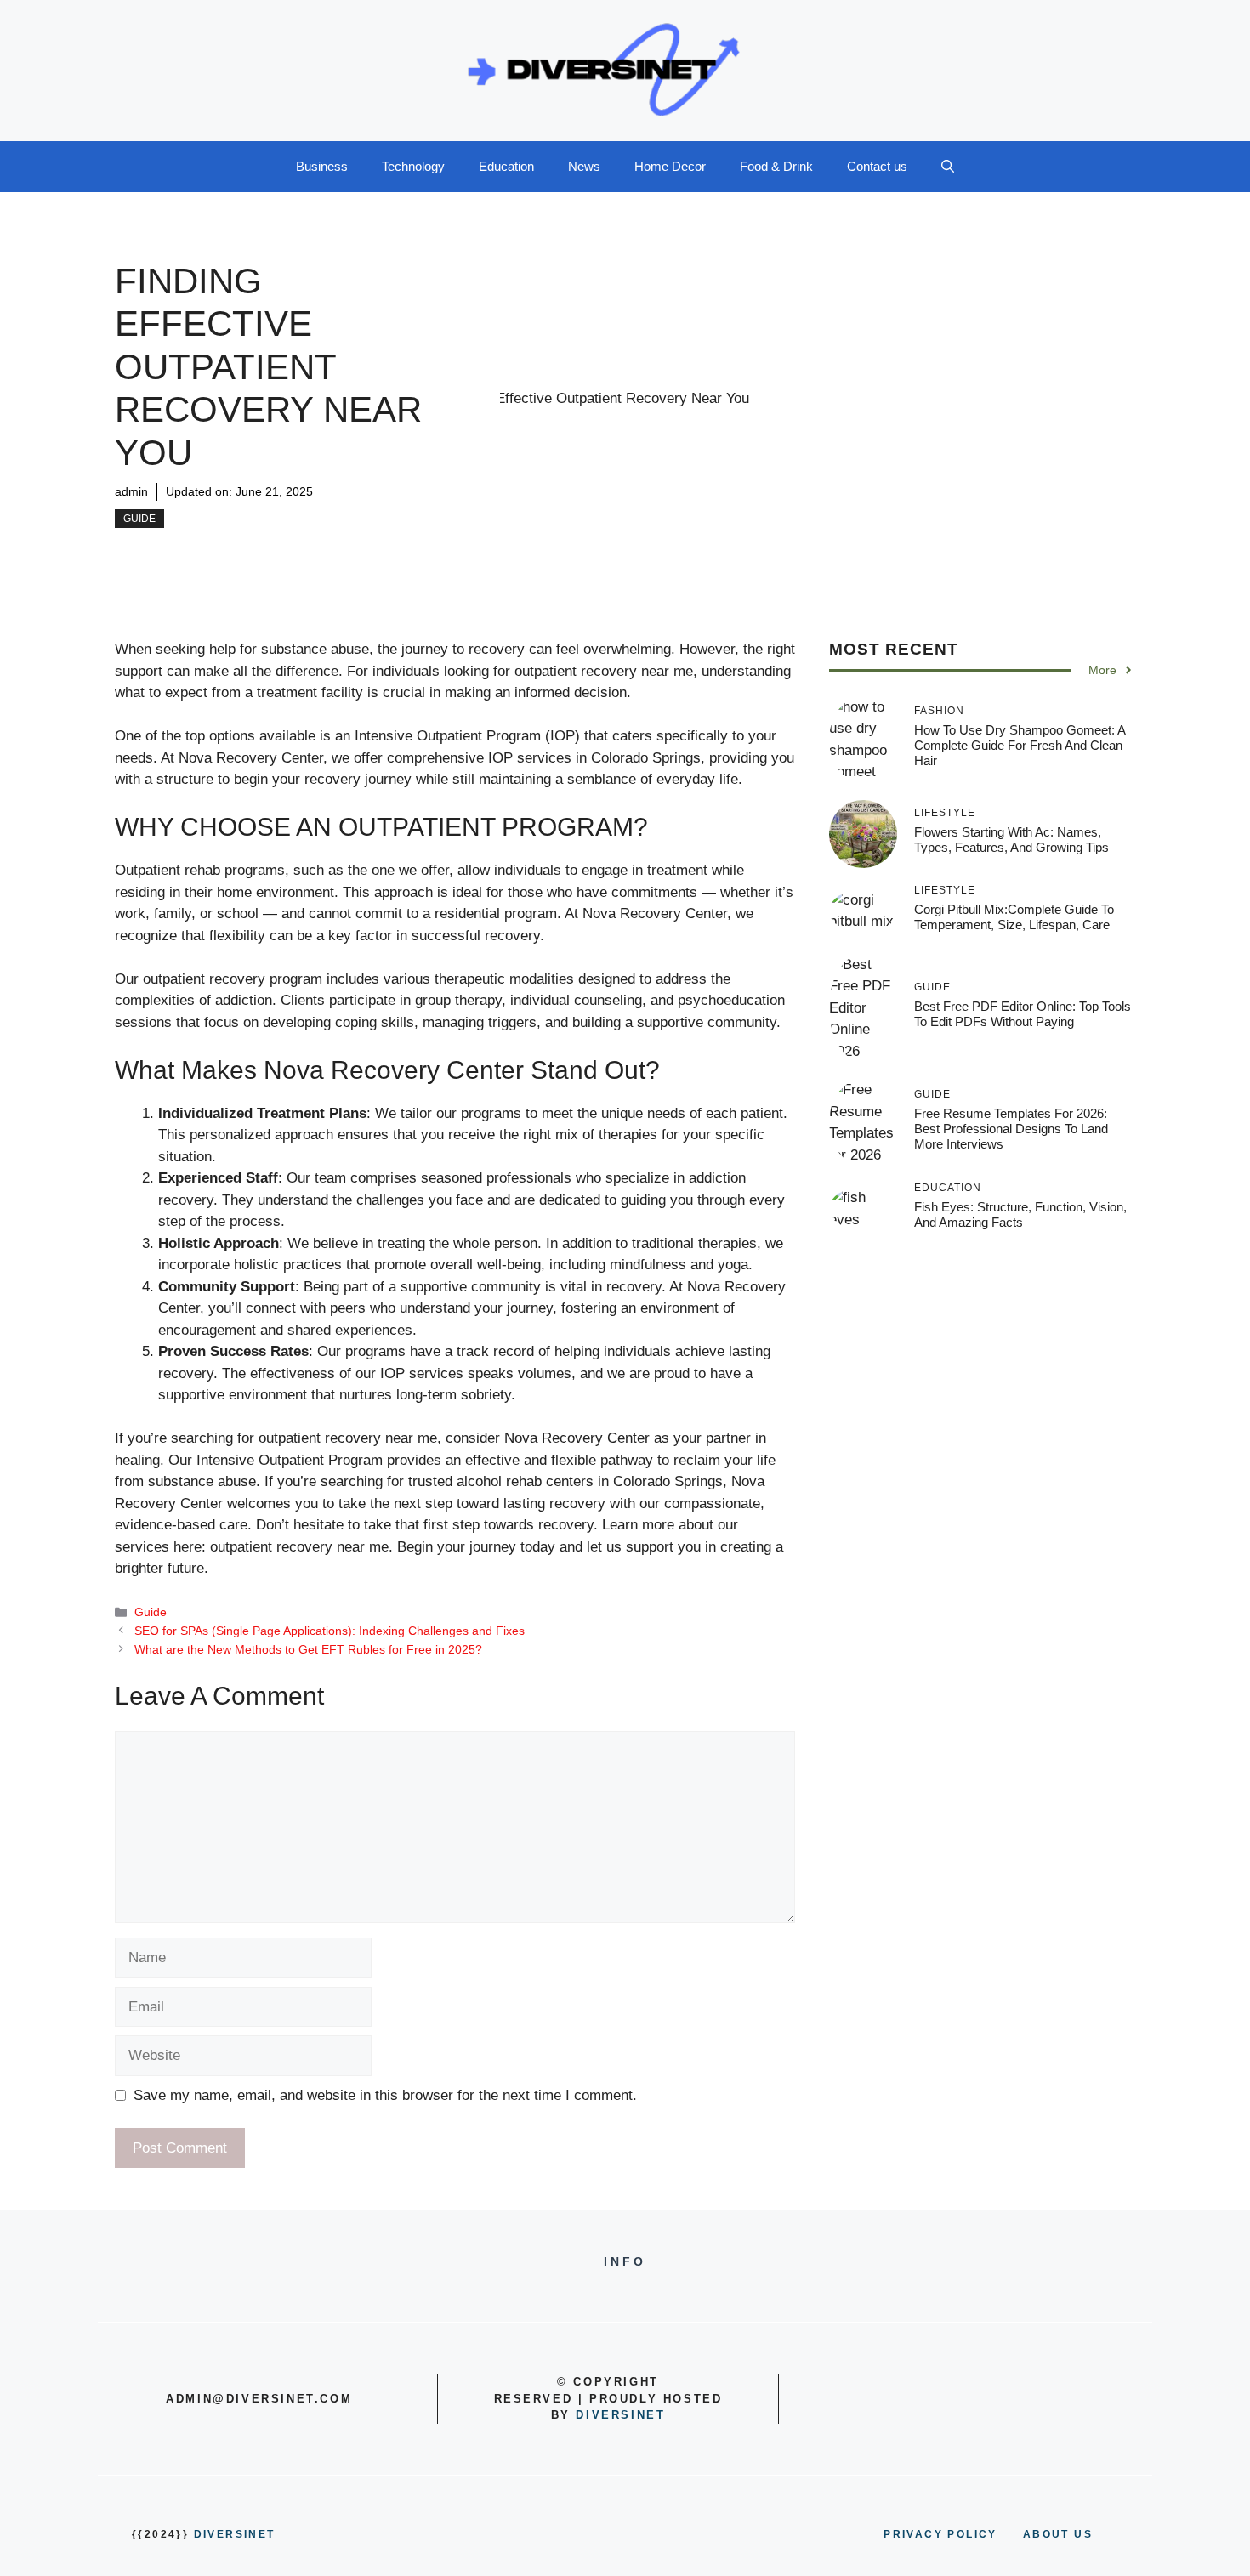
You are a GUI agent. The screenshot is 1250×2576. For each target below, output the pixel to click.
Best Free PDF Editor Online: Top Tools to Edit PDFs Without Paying (1023, 1014)
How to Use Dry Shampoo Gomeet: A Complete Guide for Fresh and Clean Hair (1020, 745)
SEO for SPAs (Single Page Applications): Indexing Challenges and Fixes (330, 1631)
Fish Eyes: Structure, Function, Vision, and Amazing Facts (1020, 1214)
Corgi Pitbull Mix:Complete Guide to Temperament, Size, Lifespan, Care (1014, 917)
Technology (413, 166)
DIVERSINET (620, 2415)
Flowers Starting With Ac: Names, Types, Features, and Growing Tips (1011, 840)
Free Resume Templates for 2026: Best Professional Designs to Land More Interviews (1011, 1129)
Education (506, 166)
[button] (948, 167)
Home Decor (670, 166)
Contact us (877, 166)
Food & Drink (776, 166)
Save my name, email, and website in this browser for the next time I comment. (385, 2095)
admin (131, 491)
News (584, 166)
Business (322, 166)
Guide (139, 519)
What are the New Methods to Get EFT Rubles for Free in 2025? (308, 1649)
